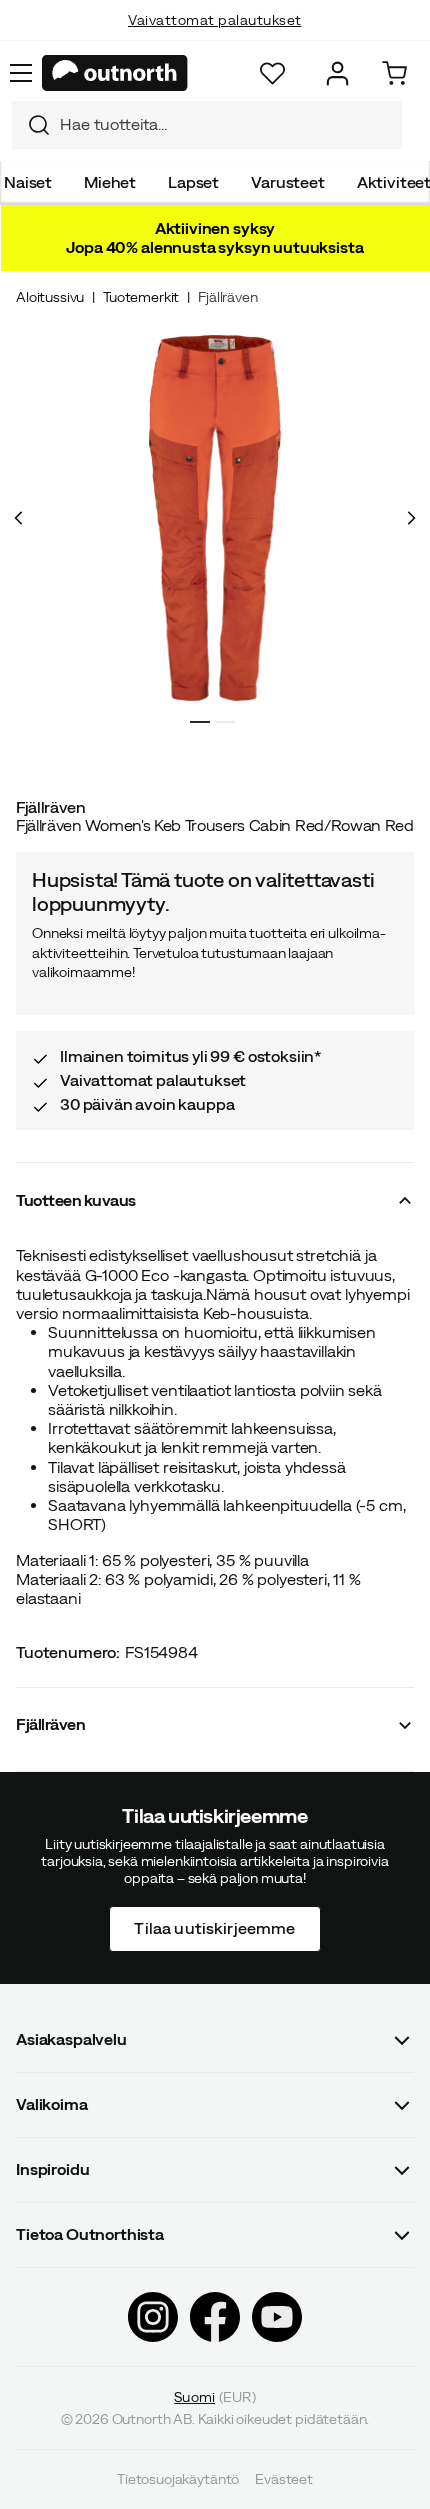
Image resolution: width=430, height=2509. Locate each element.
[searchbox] (226, 124)
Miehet (110, 182)
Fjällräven (227, 297)
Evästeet (284, 2479)
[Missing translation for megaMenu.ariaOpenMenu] (21, 73)
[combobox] (207, 125)
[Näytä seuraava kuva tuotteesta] (411, 518)
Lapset (193, 182)
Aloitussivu (50, 297)
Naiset (28, 182)
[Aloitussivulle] (115, 73)
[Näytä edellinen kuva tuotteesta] (19, 518)
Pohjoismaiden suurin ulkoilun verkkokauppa (215, 40)
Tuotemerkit (141, 297)
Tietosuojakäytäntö (178, 2479)
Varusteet (288, 182)
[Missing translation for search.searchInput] (31, 125)
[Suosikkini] (272, 73)
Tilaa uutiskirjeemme (214, 1928)
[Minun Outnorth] (337, 73)
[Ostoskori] (394, 73)
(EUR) (214, 2396)
